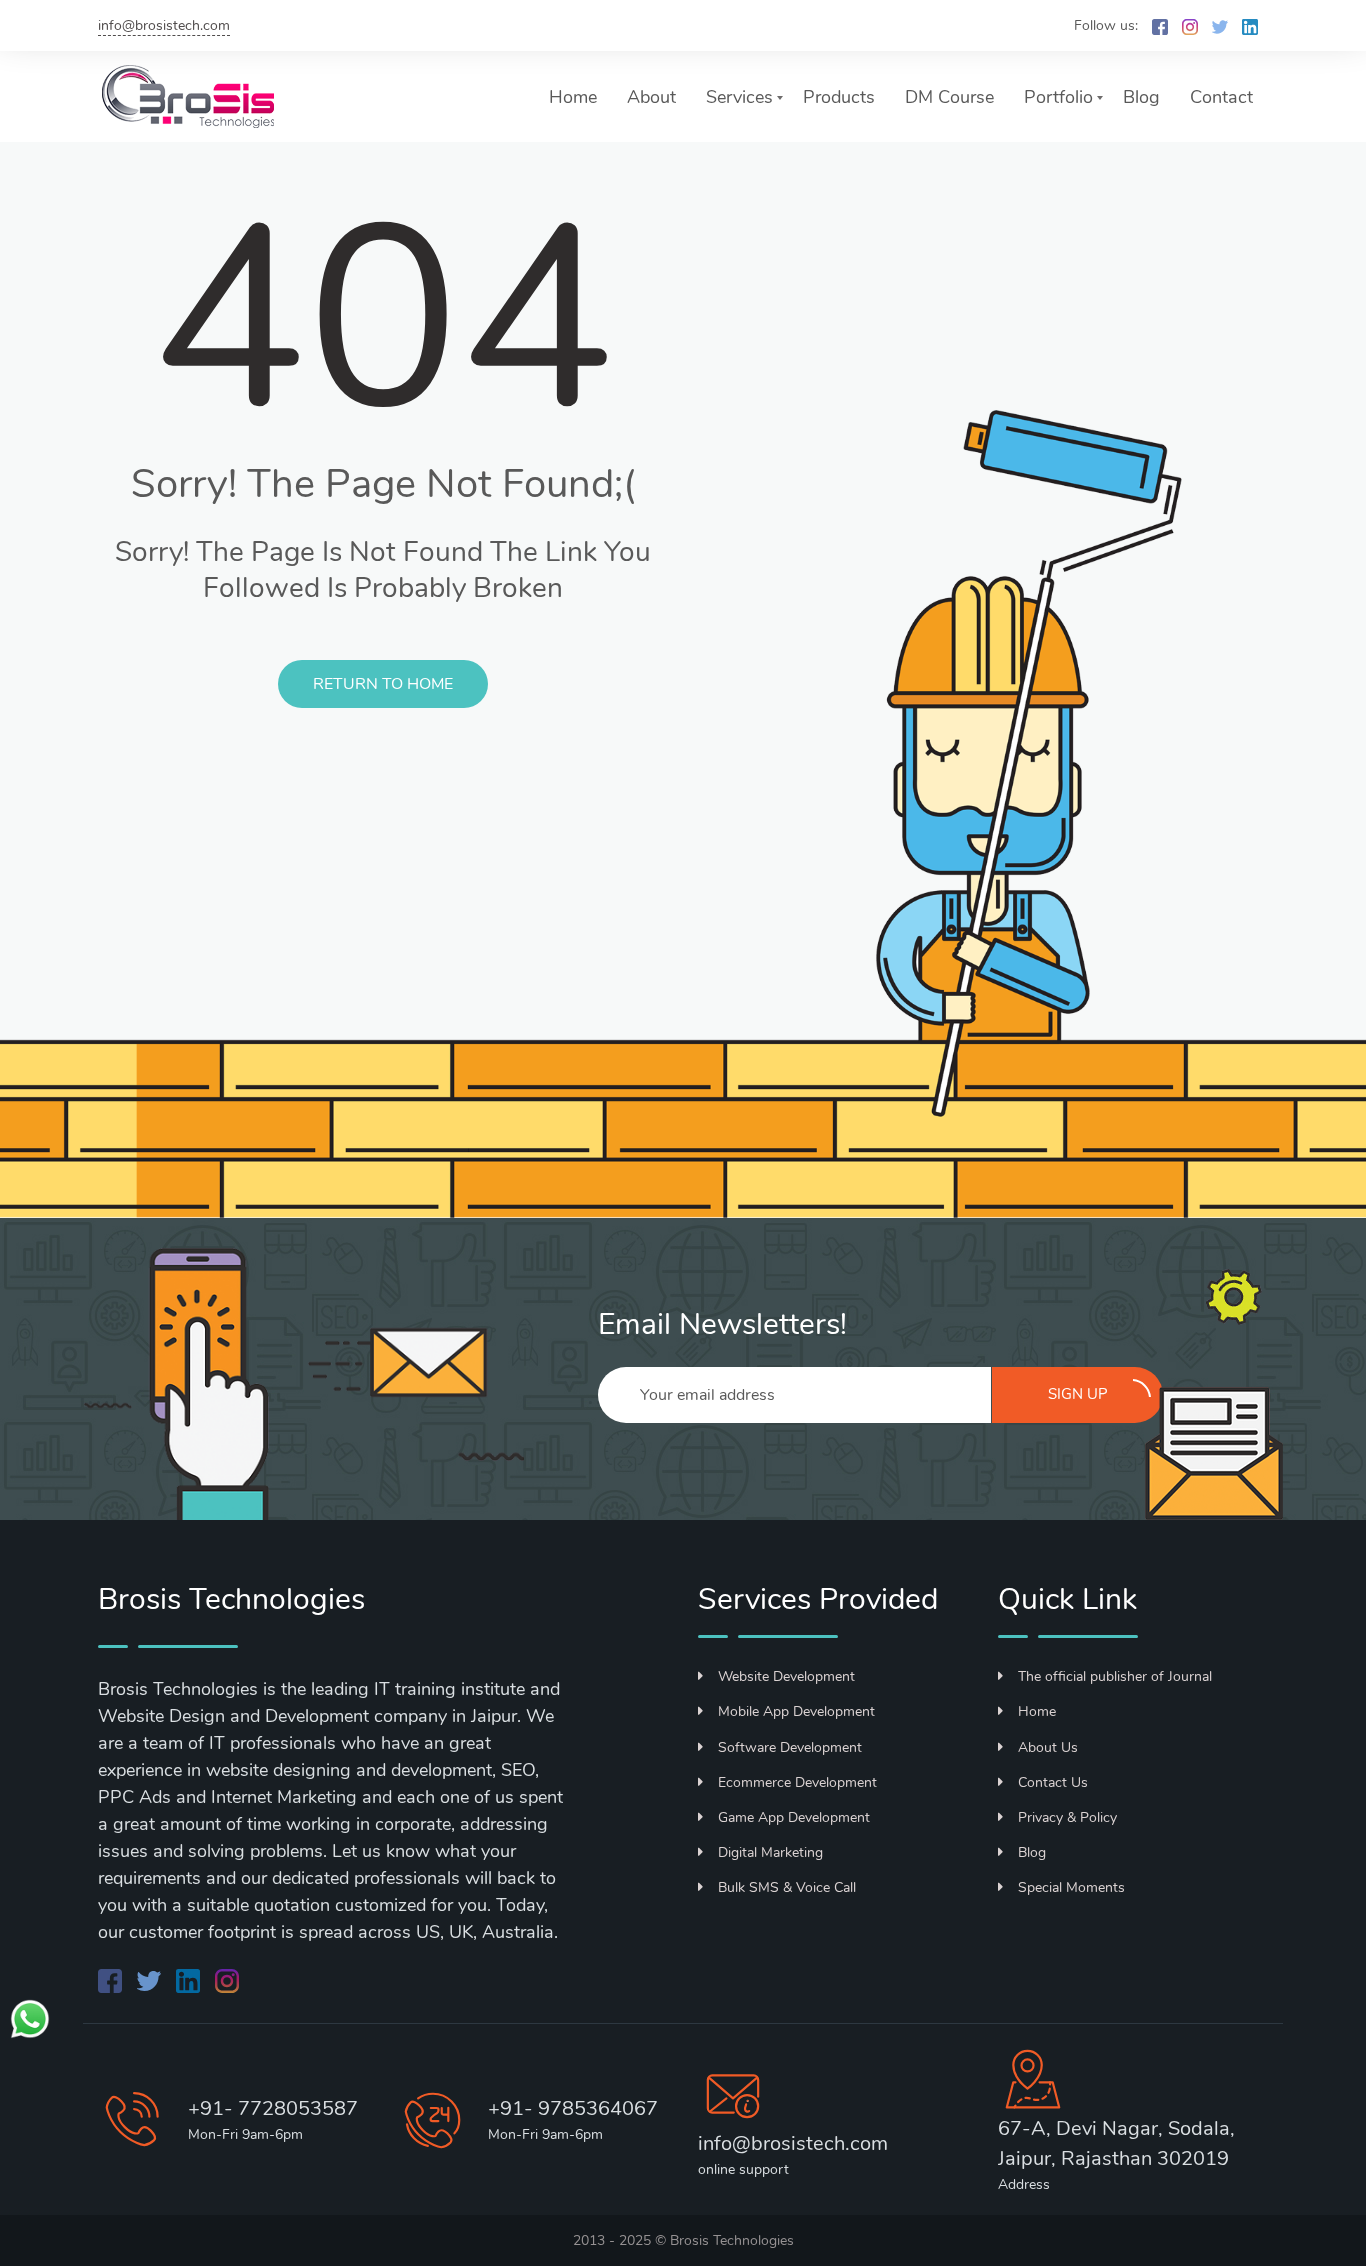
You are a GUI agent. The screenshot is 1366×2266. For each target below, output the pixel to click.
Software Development (790, 1747)
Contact (1221, 97)
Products (839, 97)
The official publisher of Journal (1115, 1676)
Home (573, 97)
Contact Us (1053, 1782)
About (651, 97)
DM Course (949, 97)
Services (739, 97)
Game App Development (794, 1817)
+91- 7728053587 (273, 2108)
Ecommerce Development (797, 1782)
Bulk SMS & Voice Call (787, 1887)
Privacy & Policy (1067, 1817)
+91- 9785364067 (573, 2108)
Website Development (786, 1676)
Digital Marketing (770, 1852)
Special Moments (1071, 1887)
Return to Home (383, 684)
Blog (1141, 97)
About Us (1048, 1747)
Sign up (1078, 1394)
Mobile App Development (796, 1711)
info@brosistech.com (164, 25)
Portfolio (1058, 97)
